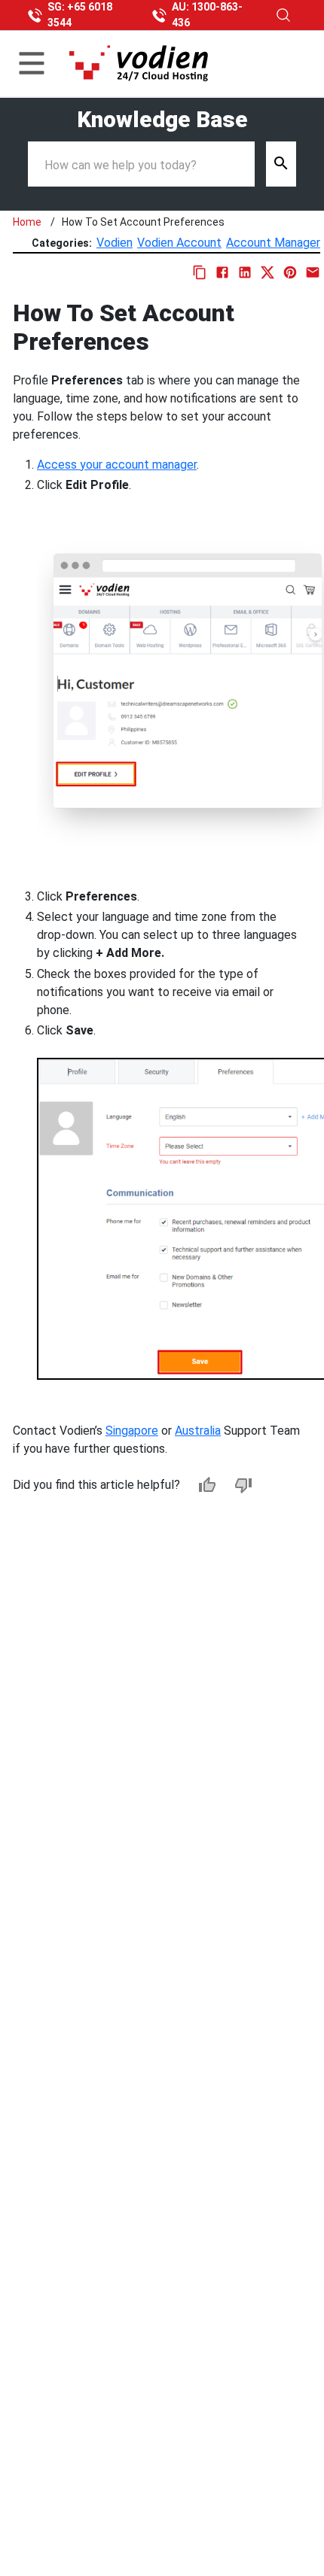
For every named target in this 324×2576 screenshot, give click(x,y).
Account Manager (273, 243)
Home (27, 222)
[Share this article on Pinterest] (290, 272)
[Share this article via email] (313, 272)
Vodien (115, 243)
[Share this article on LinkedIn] (245, 272)
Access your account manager (117, 465)
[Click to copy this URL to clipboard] (200, 272)
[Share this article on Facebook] (222, 272)
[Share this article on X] (267, 272)
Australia (198, 1431)
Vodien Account (179, 243)
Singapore (132, 1431)
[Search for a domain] (283, 15)
